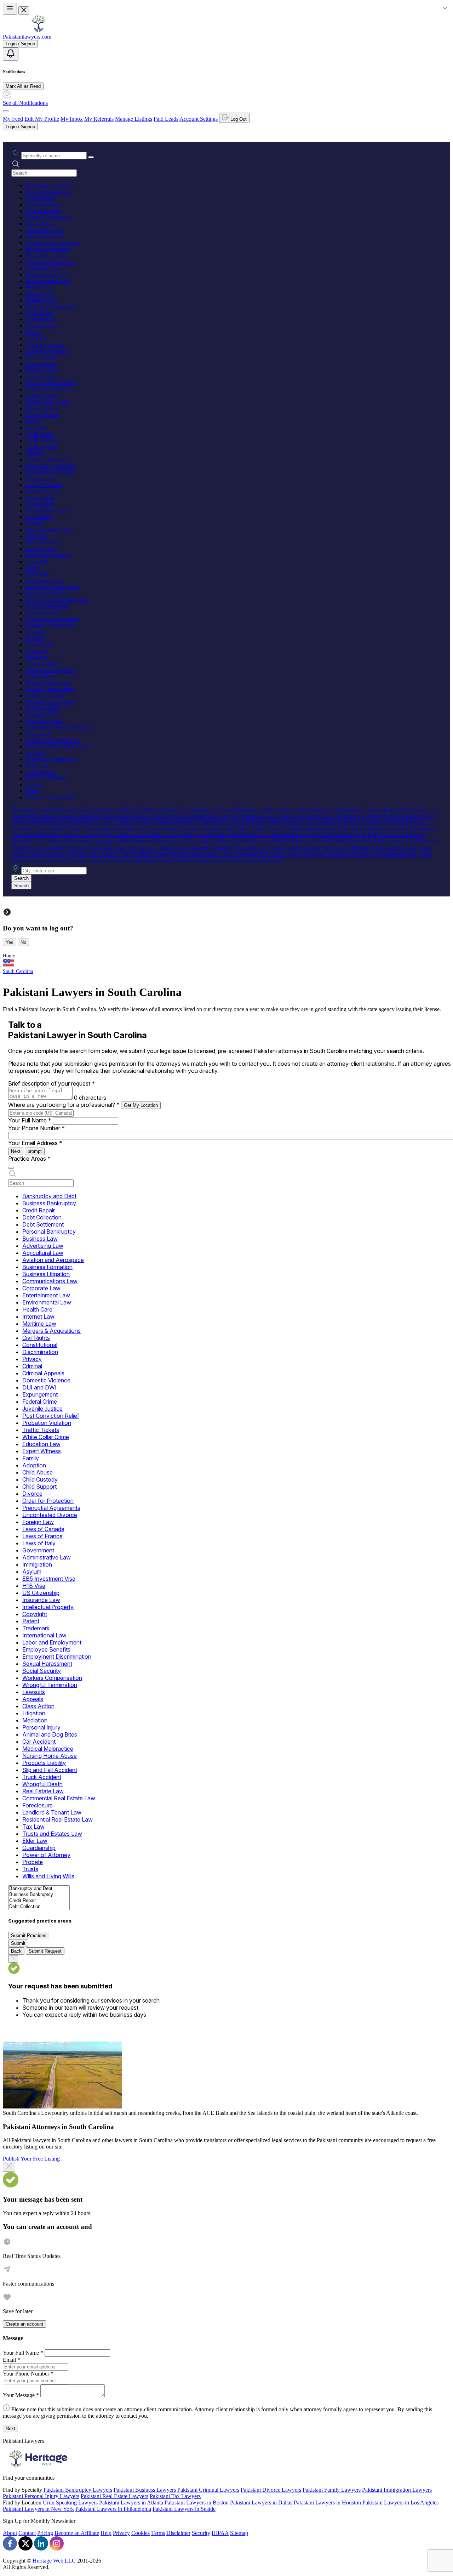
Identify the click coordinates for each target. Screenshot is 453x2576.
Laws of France (43, 491)
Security (201, 2533)
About (10, 2533)
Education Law (43, 409)
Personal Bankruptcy (49, 217)
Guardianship (41, 772)
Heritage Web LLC (54, 2561)
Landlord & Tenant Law (53, 740)
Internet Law (40, 294)
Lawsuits (36, 632)
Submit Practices (29, 1935)
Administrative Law (48, 511)
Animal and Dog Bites (51, 670)
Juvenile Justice (43, 377)
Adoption (36, 428)
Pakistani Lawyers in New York (38, 2509)
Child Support (41, 447)
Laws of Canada (44, 485)
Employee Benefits (47, 593)
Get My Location (141, 1105)
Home (9, 956)
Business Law (41, 224)
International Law (45, 581)
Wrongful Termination (50, 625)
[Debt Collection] (39, 1907)
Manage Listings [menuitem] (134, 119)
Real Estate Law (44, 721)
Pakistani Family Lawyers (332, 2490)
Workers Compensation (52, 619)
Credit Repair (41, 198)
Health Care (39, 287)
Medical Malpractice (48, 683)
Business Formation (48, 249)
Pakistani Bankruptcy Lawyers (78, 2490)
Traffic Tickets (42, 396)
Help (106, 2533)
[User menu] (6, 111)
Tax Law (36, 753)
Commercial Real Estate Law (58, 727)
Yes (10, 942)
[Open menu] (10, 9)
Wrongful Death (44, 715)
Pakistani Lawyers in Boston (197, 2503)
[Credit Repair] (39, 1901)
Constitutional (41, 319)
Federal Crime (41, 370)
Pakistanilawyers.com (27, 37)
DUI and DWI (42, 358)
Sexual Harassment (47, 606)
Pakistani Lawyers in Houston (327, 2503)
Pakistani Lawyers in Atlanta (131, 2503)
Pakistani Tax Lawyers (175, 2496)
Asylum (34, 523)
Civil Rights (39, 313)
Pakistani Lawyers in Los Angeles (400, 2503)
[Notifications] (11, 54)
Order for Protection (48, 460)
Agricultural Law (45, 236)
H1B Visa (37, 536)
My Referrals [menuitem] (99, 119)
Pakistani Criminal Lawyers (208, 2490)
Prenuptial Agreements (51, 466)
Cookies (141, 2533)
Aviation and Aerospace (52, 243)
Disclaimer (178, 2533)
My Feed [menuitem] (13, 119)
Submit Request (45, 1951)
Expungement (41, 364)
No (23, 942)
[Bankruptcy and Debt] (39, 1889)
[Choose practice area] (11, 1168)
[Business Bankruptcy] (39, 1895)
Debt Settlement (43, 211)
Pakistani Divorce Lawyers (271, 2490)
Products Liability (45, 695)
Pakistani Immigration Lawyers (397, 2490)
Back (16, 1951)
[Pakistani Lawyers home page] (38, 30)
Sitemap (239, 2533)
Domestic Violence (47, 351)
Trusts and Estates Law (51, 759)
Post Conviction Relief (51, 383)
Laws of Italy (40, 498)
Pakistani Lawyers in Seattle (184, 2509)
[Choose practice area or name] (91, 157)
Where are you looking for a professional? (64, 1105)
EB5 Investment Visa (49, 530)
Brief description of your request (51, 1083)
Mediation (37, 657)
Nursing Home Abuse (50, 689)
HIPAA (220, 2533)
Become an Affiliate (77, 2533)
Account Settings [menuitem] (199, 119)
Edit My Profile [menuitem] (42, 119)
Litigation (36, 651)
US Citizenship (42, 542)
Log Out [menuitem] (238, 119)
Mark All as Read (23, 86)
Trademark (38, 574)
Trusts (32, 791)
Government (39, 504)
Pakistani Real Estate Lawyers (114, 2496)
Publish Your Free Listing (31, 2159)
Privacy (34, 332)
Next (16, 1151)
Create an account (24, 2324)
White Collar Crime (47, 402)
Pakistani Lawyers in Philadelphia (113, 2509)
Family (33, 421)
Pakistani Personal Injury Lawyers (41, 2496)
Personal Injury (42, 664)
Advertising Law (44, 230)
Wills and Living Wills (50, 797)
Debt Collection (43, 205)
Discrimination (42, 326)
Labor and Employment (52, 587)
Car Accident (40, 676)
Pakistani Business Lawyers (145, 2490)
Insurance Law (42, 549)
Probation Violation (47, 389)
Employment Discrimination (57, 600)
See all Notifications (25, 103)
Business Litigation (47, 256)
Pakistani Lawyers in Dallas (261, 2503)
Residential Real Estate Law (57, 746)
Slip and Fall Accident (50, 702)
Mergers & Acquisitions (52, 307)
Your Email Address (35, 1143)
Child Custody (42, 440)
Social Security (42, 613)
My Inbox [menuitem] (72, 119)
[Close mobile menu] (24, 10)
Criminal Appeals (45, 345)
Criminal (35, 338)
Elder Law (37, 766)
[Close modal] (9, 2167)
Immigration (39, 517)
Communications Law (50, 262)
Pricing (45, 2533)
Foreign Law (40, 479)
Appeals (35, 638)
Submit (18, 1943)
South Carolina (18, 971)
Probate (34, 785)
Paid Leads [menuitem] (166, 119)
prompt (35, 1151)
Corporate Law (42, 268)
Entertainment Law (47, 275)
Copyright (37, 562)
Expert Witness (42, 415)
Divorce (35, 453)
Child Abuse (39, 434)
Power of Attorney (46, 778)
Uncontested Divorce (49, 472)
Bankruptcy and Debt (50, 185)
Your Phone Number (36, 1128)
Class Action (40, 644)
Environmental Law (48, 281)
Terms (158, 2533)
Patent (32, 568)
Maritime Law (41, 300)
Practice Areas (29, 1159)
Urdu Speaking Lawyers (70, 2503)
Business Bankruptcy (49, 192)
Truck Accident (43, 708)
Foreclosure (39, 734)
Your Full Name (30, 1120)
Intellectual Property (48, 555)
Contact (27, 2533)
